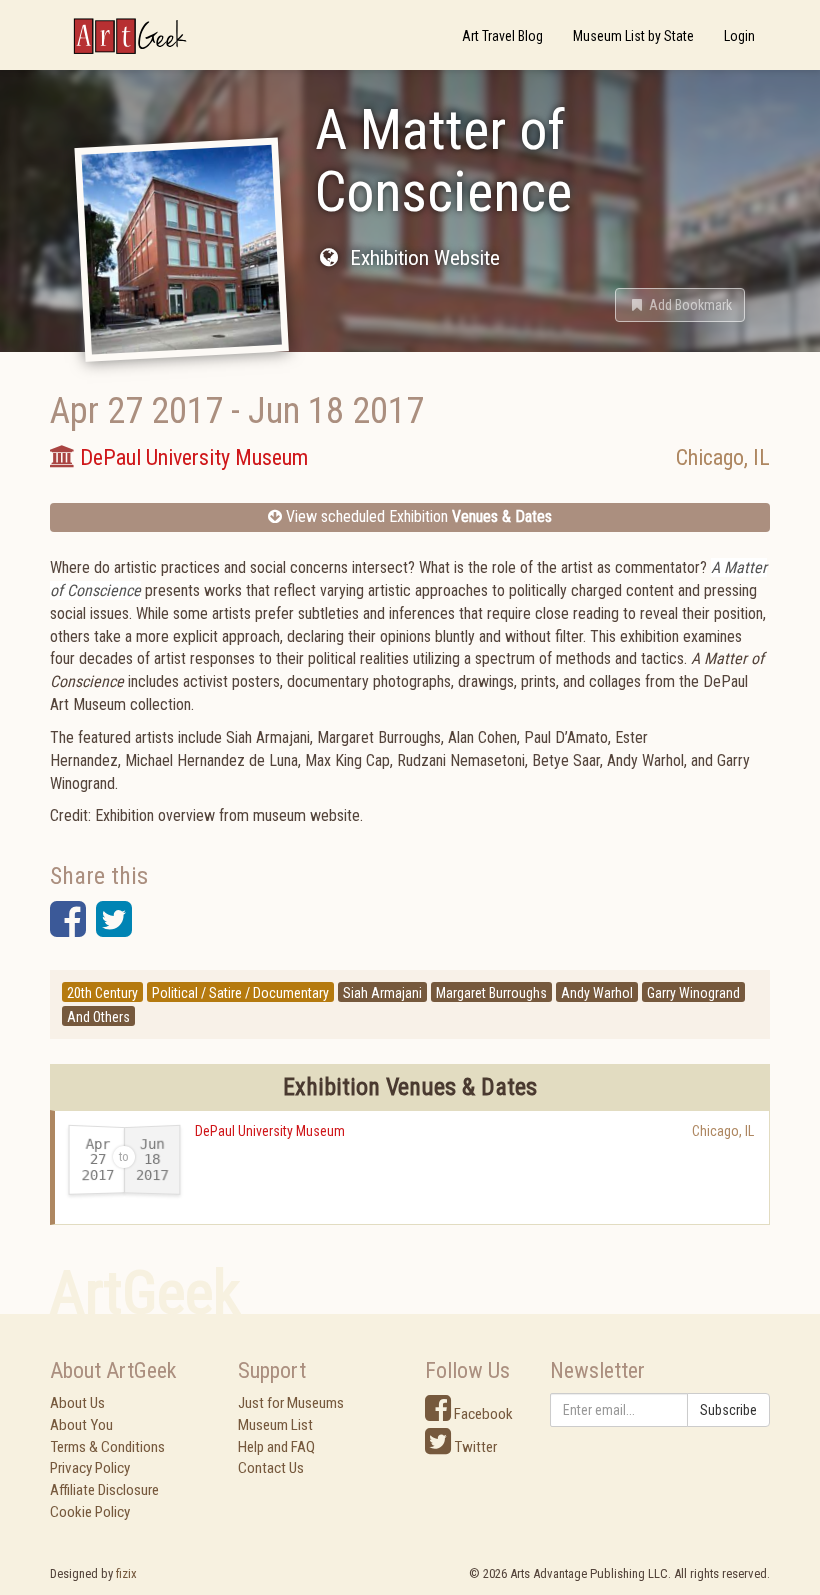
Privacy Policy (90, 1468)
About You (81, 1425)
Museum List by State (633, 36)
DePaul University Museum (270, 1131)
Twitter (474, 1447)
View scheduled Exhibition (417, 516)
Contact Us (271, 1468)
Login (739, 36)
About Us (77, 1403)
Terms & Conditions (107, 1447)
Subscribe (728, 1410)
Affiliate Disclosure (104, 1490)
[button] (680, 305)
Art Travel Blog (502, 36)
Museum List (275, 1425)
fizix (126, 1573)
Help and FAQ (276, 1447)
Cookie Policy (90, 1512)
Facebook (482, 1414)
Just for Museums (291, 1403)
